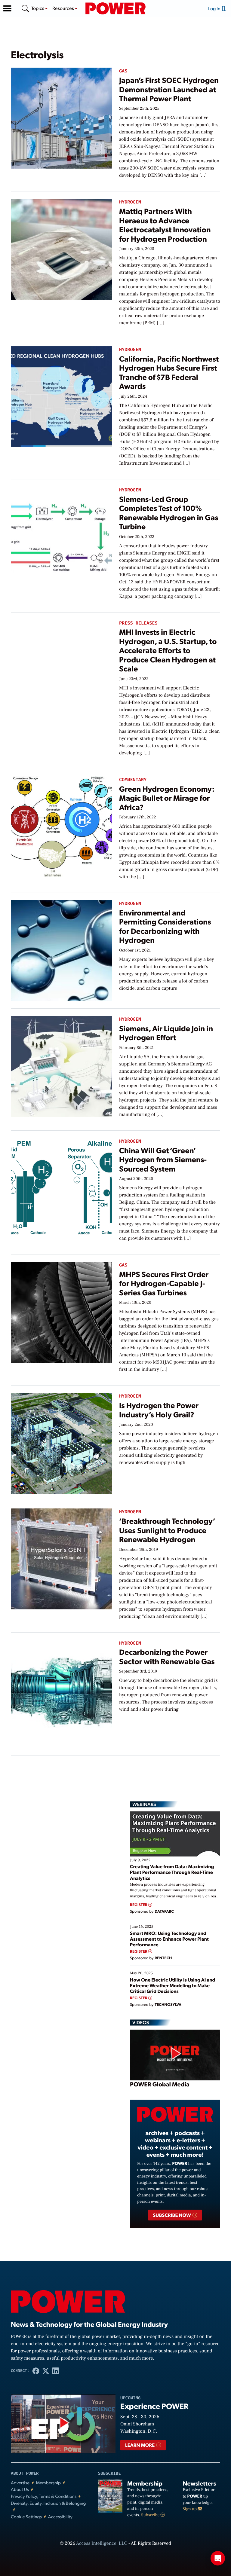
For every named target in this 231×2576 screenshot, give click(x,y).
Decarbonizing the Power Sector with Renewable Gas (167, 1656)
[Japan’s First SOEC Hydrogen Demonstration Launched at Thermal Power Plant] (61, 117)
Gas (123, 71)
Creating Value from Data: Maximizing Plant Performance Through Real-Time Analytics (172, 1872)
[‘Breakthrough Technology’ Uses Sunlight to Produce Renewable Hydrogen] (61, 1558)
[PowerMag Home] (115, 8)
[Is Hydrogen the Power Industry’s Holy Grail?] (61, 1442)
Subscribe (151, 2515)
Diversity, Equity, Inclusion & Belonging (48, 2503)
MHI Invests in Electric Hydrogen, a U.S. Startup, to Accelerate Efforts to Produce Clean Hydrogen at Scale (168, 650)
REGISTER (139, 1905)
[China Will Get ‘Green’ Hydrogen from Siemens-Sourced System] (61, 1187)
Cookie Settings (26, 2517)
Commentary (133, 780)
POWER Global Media (160, 2084)
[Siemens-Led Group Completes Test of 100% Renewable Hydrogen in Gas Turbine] (61, 536)
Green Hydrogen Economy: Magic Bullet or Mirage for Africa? (167, 798)
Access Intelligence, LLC (102, 2544)
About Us (20, 2489)
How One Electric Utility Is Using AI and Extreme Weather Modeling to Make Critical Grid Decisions (173, 1985)
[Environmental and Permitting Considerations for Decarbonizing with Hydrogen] (61, 950)
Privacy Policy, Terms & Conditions (44, 2496)
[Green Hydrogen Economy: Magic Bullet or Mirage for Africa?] (61, 826)
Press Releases (138, 623)
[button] (7, 8)
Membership (48, 2483)
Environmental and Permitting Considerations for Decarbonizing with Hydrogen (165, 926)
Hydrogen (130, 202)
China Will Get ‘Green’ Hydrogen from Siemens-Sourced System (163, 1160)
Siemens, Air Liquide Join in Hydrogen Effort (166, 1033)
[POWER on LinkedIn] (55, 2371)
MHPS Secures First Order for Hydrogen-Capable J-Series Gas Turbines (164, 1283)
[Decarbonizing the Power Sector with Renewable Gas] (61, 1689)
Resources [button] (64, 8)
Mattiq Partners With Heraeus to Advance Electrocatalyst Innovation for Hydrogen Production (165, 225)
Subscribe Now (172, 2215)
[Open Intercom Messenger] (218, 2558)
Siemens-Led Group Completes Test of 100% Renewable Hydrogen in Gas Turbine (169, 513)
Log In (215, 8)
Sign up (190, 2509)
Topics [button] (38, 8)
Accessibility (60, 2517)
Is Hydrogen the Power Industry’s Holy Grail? (159, 1410)
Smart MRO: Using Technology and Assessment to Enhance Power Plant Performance (169, 1939)
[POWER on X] (46, 2371)
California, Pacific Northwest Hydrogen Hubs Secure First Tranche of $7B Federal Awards (169, 372)
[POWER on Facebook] (36, 2371)
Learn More (140, 2445)
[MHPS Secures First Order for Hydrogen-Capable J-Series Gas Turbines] (61, 1311)
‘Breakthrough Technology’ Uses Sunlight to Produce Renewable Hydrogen (167, 1530)
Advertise (20, 2483)
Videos (141, 2022)
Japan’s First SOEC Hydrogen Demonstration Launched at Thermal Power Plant (169, 89)
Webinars (144, 1804)
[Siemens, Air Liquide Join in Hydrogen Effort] (61, 1065)
